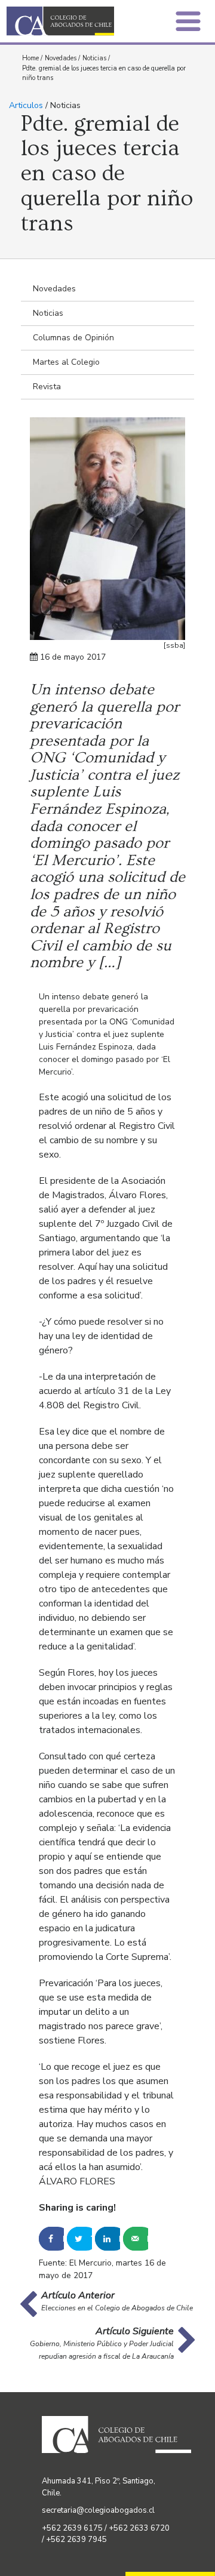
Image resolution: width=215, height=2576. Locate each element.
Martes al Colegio (66, 362)
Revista (47, 387)
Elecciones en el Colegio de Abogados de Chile (117, 2308)
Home (30, 58)
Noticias (94, 58)
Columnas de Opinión (73, 338)
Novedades (61, 58)
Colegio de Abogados (60, 21)
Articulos (26, 105)
